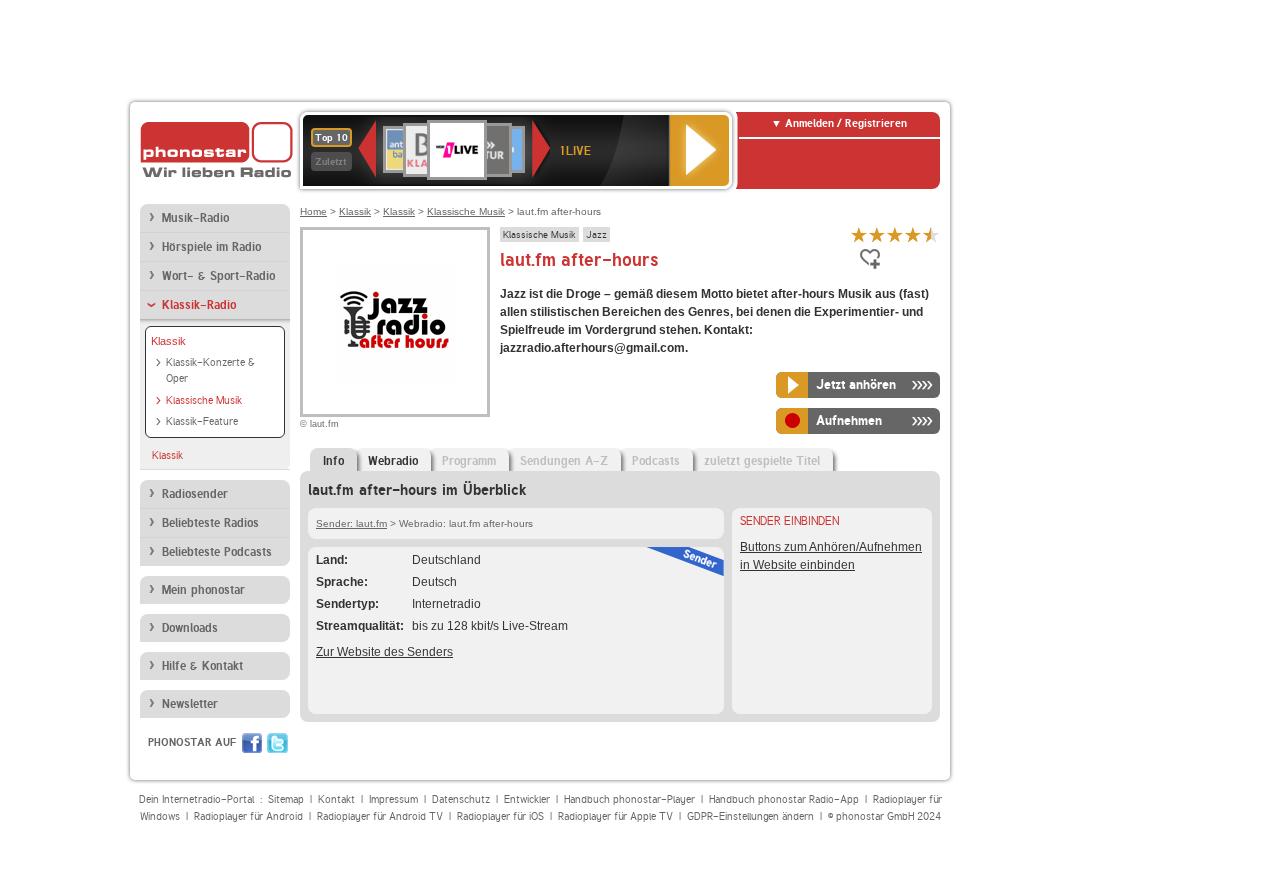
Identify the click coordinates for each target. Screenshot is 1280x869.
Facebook (252, 743)
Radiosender (195, 494)
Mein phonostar (203, 590)
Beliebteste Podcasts (217, 552)
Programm (469, 461)
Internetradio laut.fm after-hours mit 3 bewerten (895, 234)
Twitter (277, 743)
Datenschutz (461, 799)
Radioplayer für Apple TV (615, 816)
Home (313, 211)
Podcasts (656, 461)
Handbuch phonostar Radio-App (784, 799)
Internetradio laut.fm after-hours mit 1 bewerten (859, 234)
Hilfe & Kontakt (202, 666)
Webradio (393, 461)
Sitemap (286, 799)
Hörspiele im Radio (211, 247)
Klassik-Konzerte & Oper (210, 371)
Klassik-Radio (199, 305)
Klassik (168, 341)
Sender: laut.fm (351, 523)
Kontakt (336, 799)
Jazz (596, 234)
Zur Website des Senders (384, 652)
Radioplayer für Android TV (380, 816)
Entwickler (527, 799)
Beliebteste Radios (210, 523)
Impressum (393, 799)
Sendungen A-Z (564, 461)
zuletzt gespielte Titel (762, 461)
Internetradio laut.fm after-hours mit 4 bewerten (913, 234)
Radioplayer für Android (248, 816)
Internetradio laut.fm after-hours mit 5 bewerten (931, 234)
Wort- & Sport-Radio (218, 276)
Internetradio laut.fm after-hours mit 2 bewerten (877, 234)
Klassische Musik (204, 400)
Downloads (190, 628)
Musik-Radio (195, 218)
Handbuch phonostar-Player (629, 799)
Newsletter (190, 704)
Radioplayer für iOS (500, 816)
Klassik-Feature (202, 421)
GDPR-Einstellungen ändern (750, 816)
